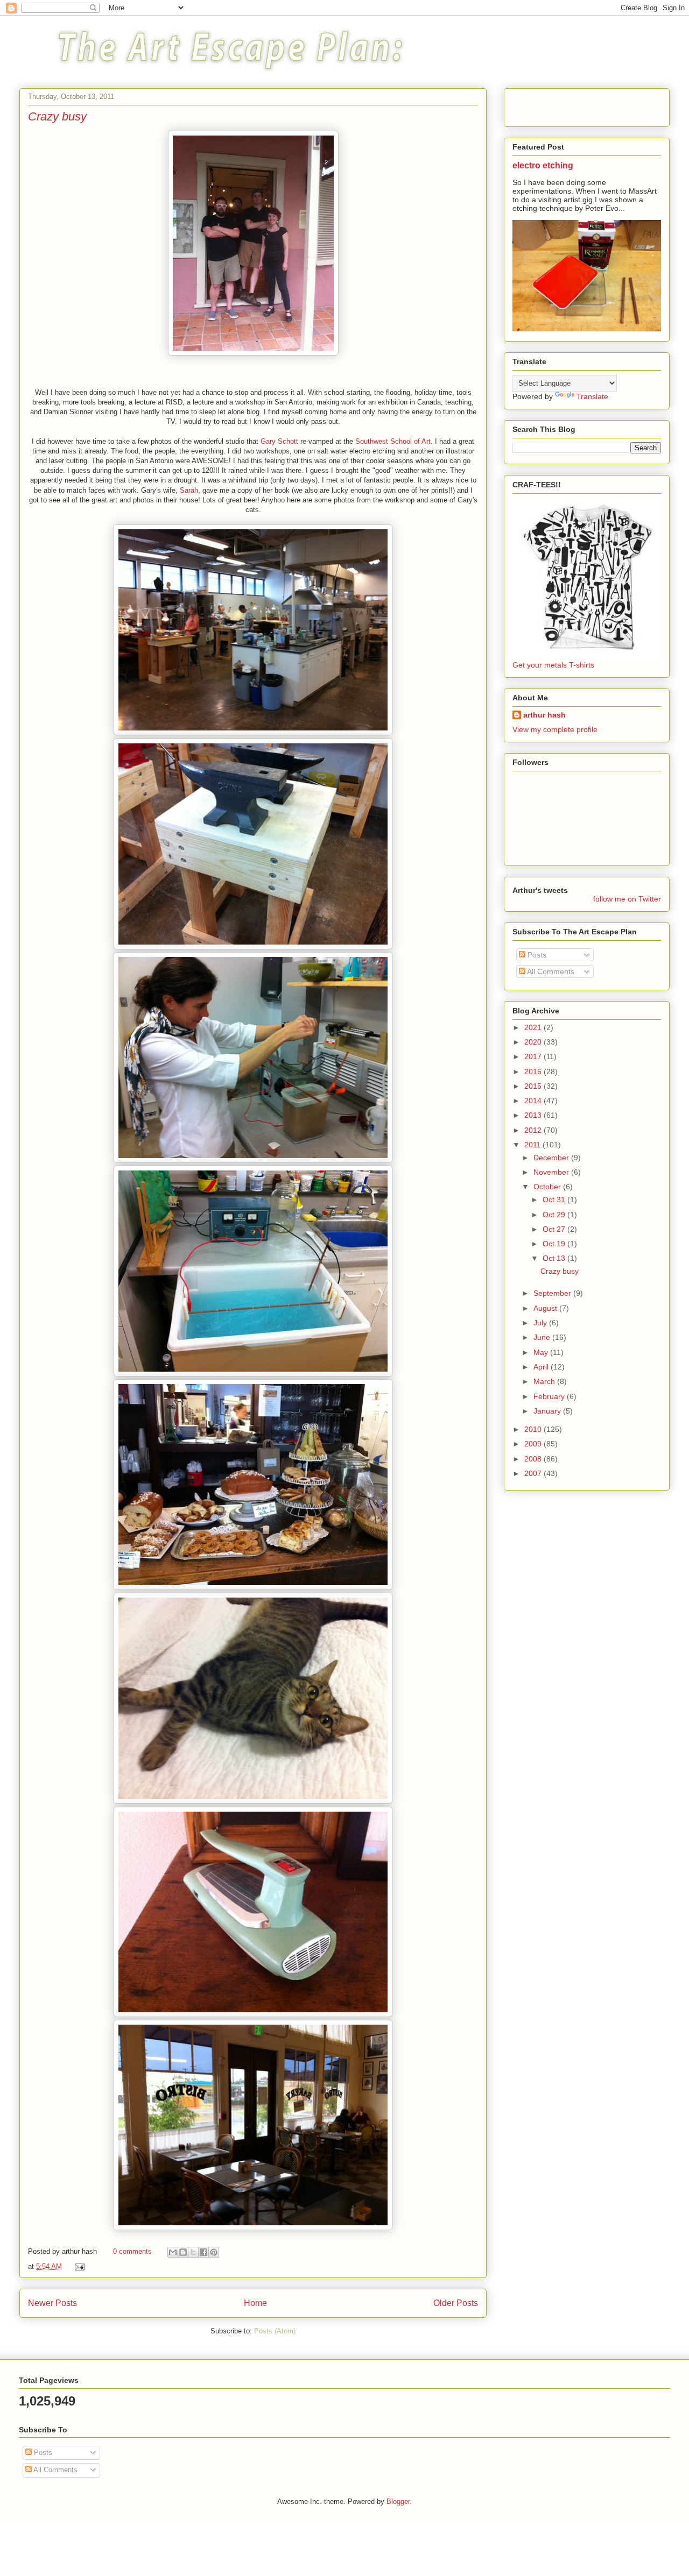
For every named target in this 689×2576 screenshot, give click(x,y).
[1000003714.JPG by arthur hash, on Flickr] (253, 2228)
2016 (534, 1071)
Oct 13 (555, 1258)
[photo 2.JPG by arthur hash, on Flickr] (253, 1161)
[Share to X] (193, 2252)
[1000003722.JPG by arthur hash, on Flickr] (253, 2015)
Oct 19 (555, 1244)
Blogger (398, 2502)
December (552, 1158)
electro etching (543, 165)
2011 (533, 1145)
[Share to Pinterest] (214, 2252)
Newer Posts (52, 2303)
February (550, 1396)
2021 (534, 1027)
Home (255, 2303)
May (542, 1352)
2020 (534, 1042)
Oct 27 (555, 1229)
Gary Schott (279, 441)
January (548, 1411)
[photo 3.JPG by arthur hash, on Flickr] (253, 733)
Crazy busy (57, 116)
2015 (534, 1086)
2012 (534, 1130)
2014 (534, 1101)
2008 (534, 1459)
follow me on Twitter (627, 899)
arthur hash (544, 715)
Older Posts (456, 2303)
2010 (534, 1429)
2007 (534, 1473)
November (552, 1172)
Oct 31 (555, 1200)
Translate (592, 396)
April (542, 1367)
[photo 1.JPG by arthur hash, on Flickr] (253, 1374)
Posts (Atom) (275, 2331)
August (546, 1308)
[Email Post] (78, 2266)
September (553, 1293)
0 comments (132, 2251)
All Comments (550, 971)
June (543, 1337)
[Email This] (173, 2252)
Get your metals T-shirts (553, 665)
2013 (534, 1115)
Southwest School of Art (393, 441)
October (548, 1187)
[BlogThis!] (183, 2252)
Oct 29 (555, 1215)
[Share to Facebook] (203, 2252)
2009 (534, 1444)
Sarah (189, 490)
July (541, 1323)
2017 (534, 1056)
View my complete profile (555, 729)
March (545, 1381)
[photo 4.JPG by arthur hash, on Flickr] (253, 947)
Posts (536, 955)
